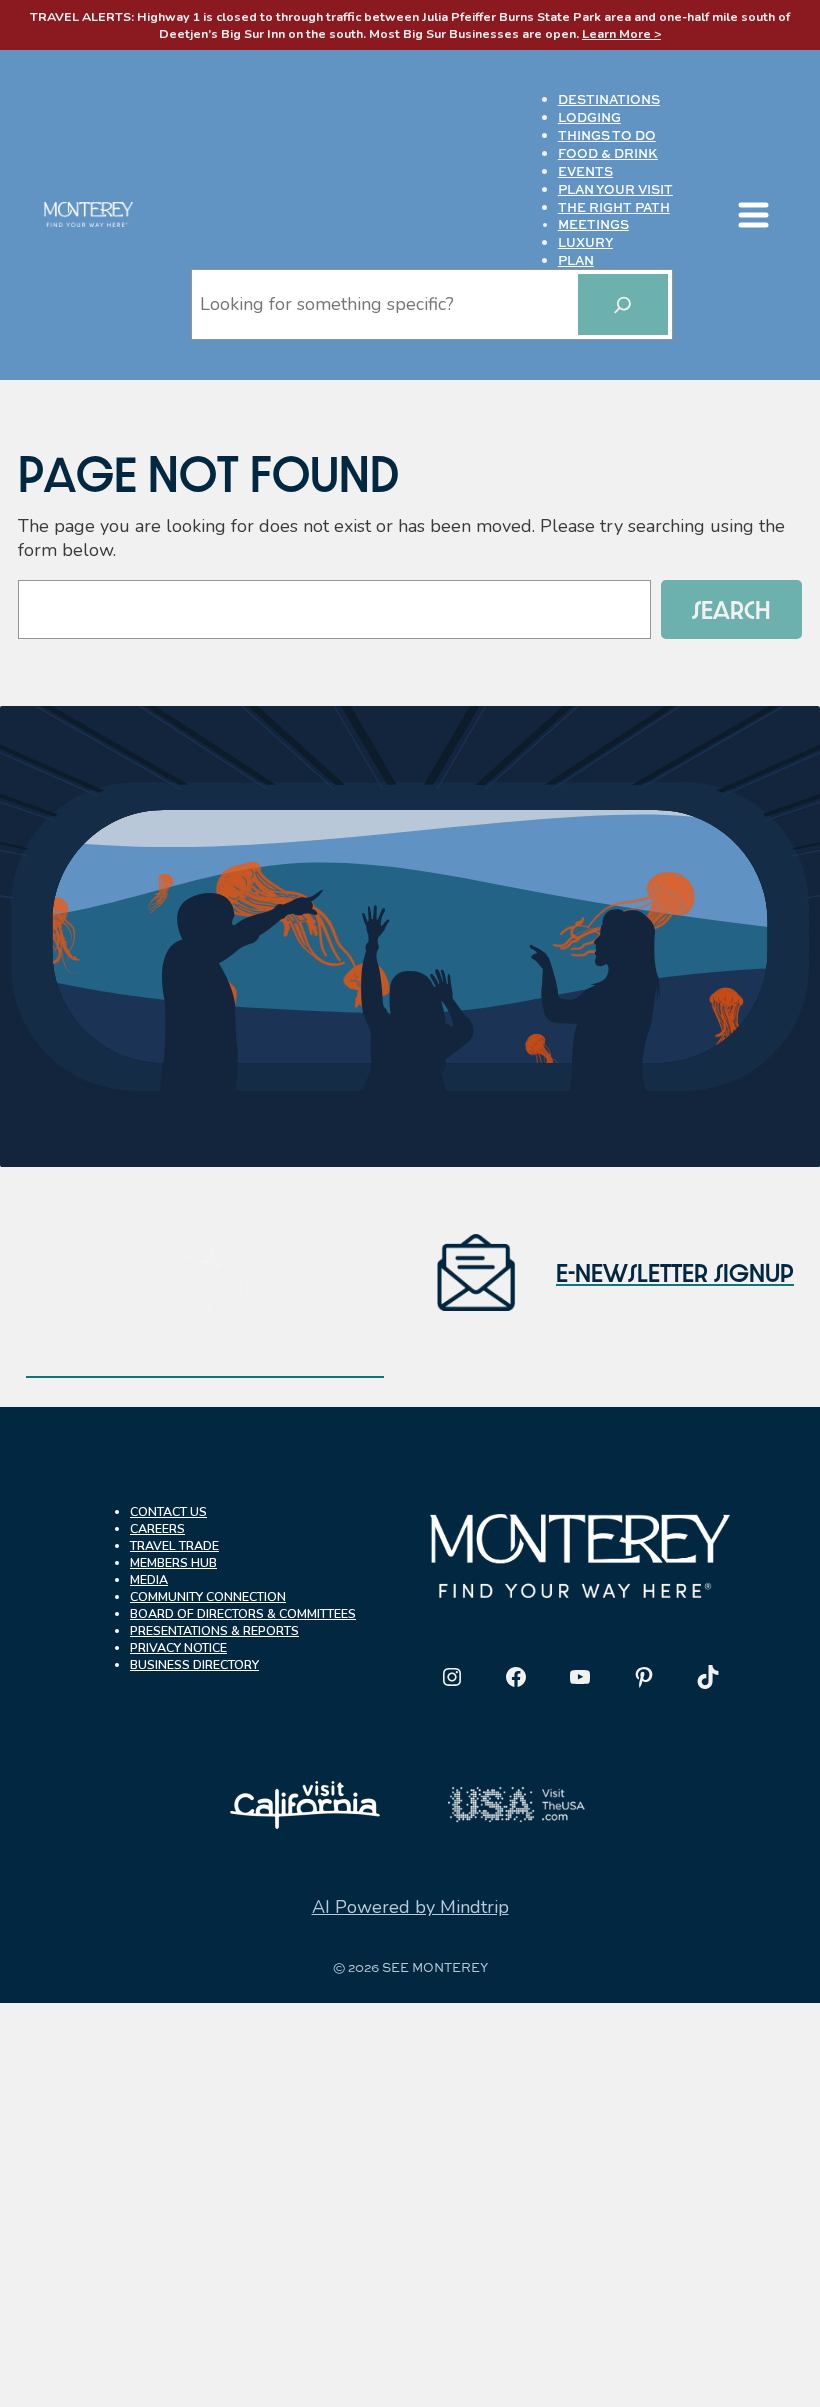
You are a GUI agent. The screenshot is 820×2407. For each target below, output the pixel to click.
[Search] (623, 304)
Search (731, 609)
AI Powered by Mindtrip (410, 1907)
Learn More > (621, 33)
